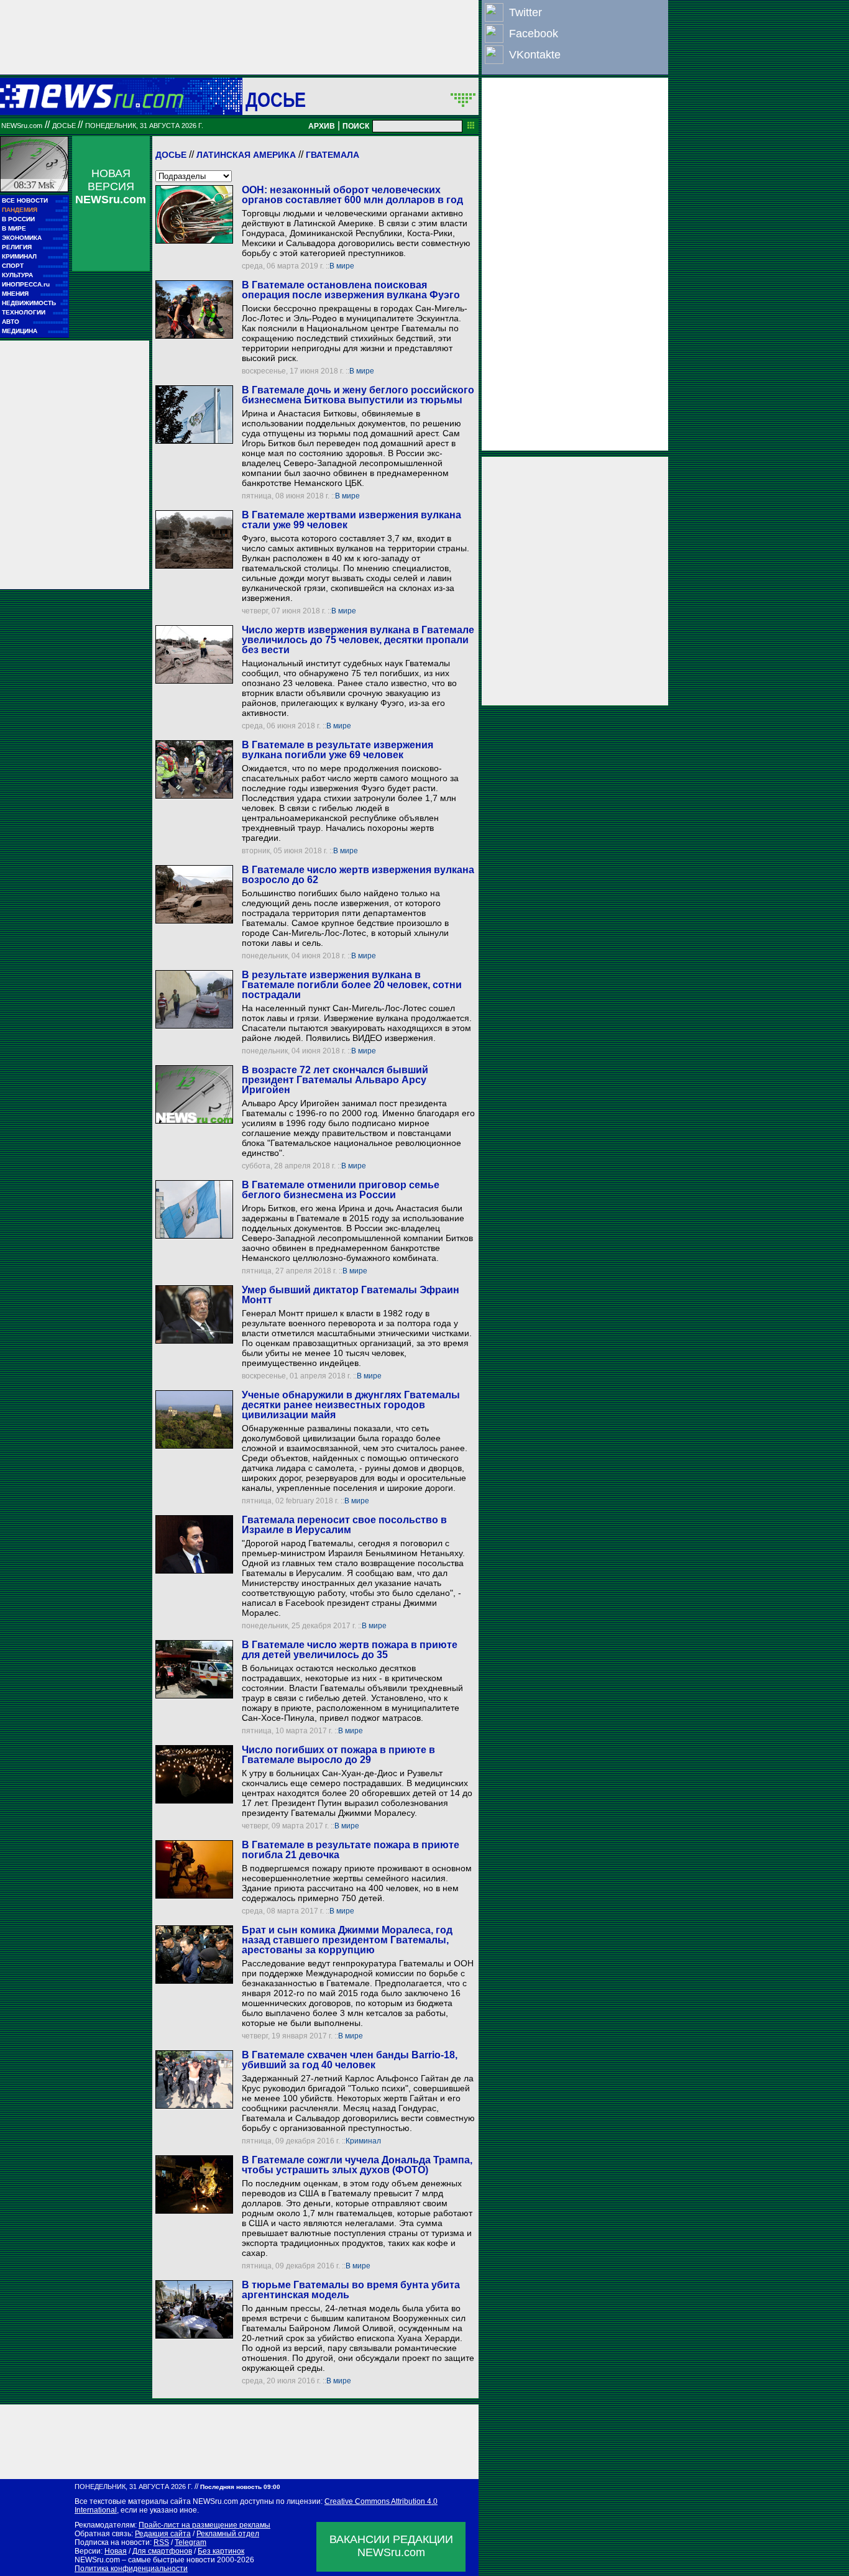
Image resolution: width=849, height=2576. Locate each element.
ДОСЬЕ (276, 99)
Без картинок (221, 2551)
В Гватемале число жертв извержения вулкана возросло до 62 (358, 875)
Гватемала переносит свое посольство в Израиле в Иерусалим (344, 1525)
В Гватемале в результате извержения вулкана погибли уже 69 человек (337, 750)
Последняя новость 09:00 (240, 2487)
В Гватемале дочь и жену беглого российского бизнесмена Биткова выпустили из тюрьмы (358, 395)
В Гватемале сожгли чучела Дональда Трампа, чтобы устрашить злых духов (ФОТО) (357, 2165)
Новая (116, 2551)
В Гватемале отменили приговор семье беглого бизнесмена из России (341, 1190)
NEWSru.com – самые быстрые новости (145, 2560)
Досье (171, 155)
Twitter (525, 12)
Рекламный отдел (228, 2534)
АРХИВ (322, 126)
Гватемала (333, 155)
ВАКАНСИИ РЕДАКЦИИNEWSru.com (391, 2546)
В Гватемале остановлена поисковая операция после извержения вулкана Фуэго (351, 290)
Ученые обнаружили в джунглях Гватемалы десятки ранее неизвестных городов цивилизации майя (351, 1405)
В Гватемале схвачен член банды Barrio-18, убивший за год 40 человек (350, 2060)
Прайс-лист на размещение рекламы (204, 2525)
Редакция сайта (163, 2534)
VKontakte (535, 55)
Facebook (534, 34)
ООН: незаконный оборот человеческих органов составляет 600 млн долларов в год (352, 195)
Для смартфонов (162, 2551)
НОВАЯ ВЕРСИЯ (111, 186)
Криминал (363, 2141)
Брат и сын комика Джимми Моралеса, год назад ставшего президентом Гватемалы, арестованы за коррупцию (347, 1940)
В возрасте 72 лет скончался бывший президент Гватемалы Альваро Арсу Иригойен (335, 1080)
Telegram (190, 2542)
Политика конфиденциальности (131, 2569)
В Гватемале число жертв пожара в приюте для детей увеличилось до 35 (350, 1650)
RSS (161, 2542)
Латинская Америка (246, 155)
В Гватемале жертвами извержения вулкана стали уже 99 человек (351, 520)
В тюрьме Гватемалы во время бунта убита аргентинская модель (351, 2290)
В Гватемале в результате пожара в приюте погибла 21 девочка (351, 1850)
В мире (342, 266)
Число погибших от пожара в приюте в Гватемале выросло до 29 (338, 1755)
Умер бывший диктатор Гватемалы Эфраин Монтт (351, 1295)
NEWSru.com (22, 126)
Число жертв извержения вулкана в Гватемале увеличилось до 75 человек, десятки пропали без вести (358, 640)
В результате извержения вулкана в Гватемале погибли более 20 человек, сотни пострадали (352, 985)
